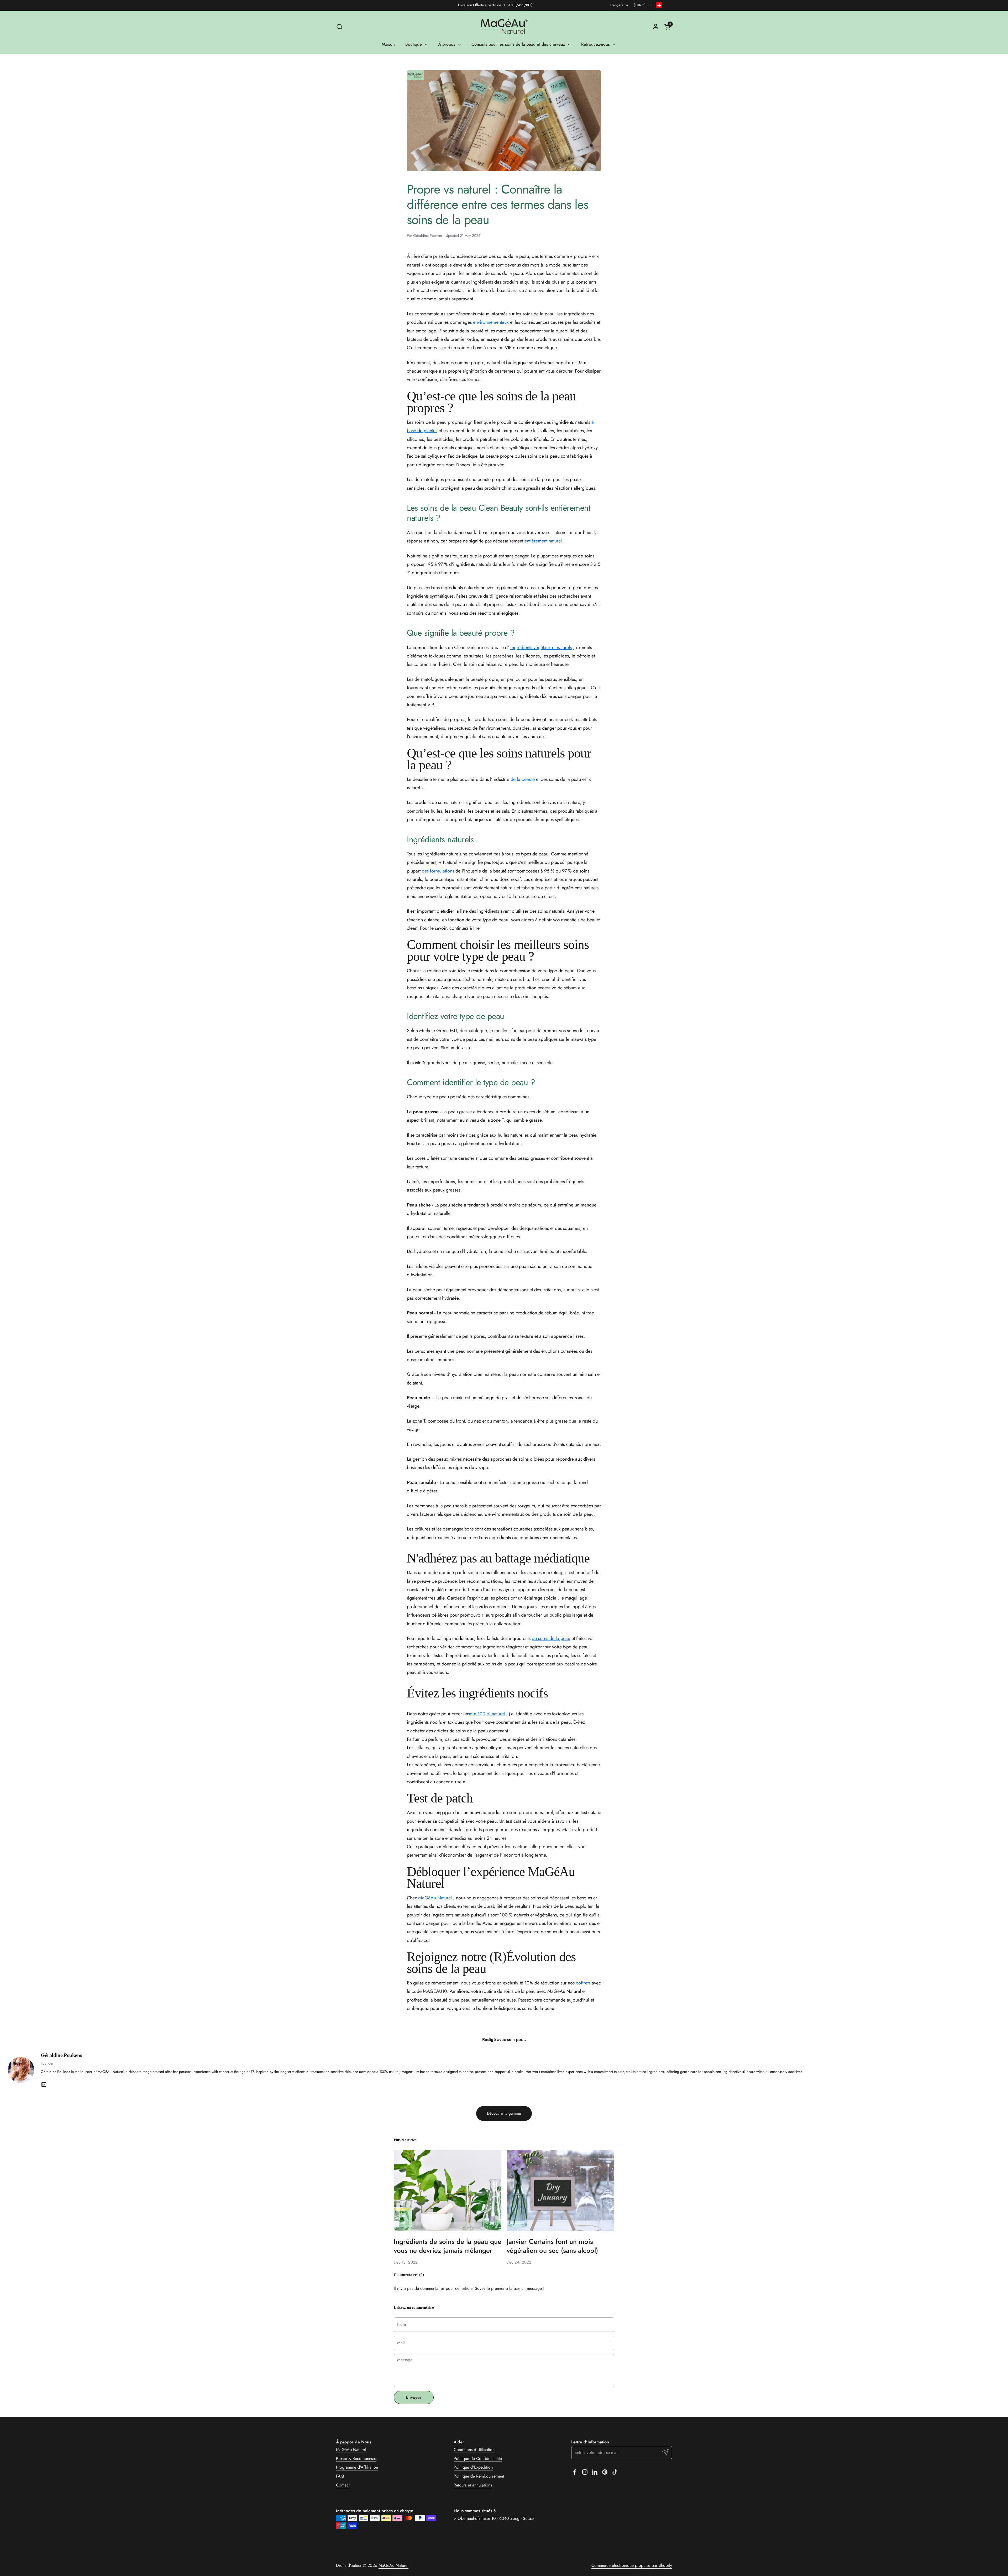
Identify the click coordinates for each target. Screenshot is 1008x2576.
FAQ (340, 2476)
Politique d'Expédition (473, 2467)
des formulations (438, 871)
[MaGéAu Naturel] (504, 27)
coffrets (583, 1983)
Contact (343, 2485)
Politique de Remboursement (479, 2476)
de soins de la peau (551, 1638)
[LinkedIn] (44, 2084)
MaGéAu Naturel (435, 1898)
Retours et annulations (473, 2485)
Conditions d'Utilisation (474, 2450)
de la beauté (523, 779)
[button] (339, 27)
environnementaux (491, 322)
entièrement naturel (543, 541)
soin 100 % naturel (486, 1714)
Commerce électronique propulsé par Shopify (632, 2565)
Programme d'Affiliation (357, 2467)
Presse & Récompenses (356, 2459)
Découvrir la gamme (504, 2113)
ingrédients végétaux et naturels (541, 647)
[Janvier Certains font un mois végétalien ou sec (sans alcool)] (560, 2191)
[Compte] (656, 27)
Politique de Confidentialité (478, 2459)
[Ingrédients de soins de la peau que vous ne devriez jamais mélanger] (448, 2191)
